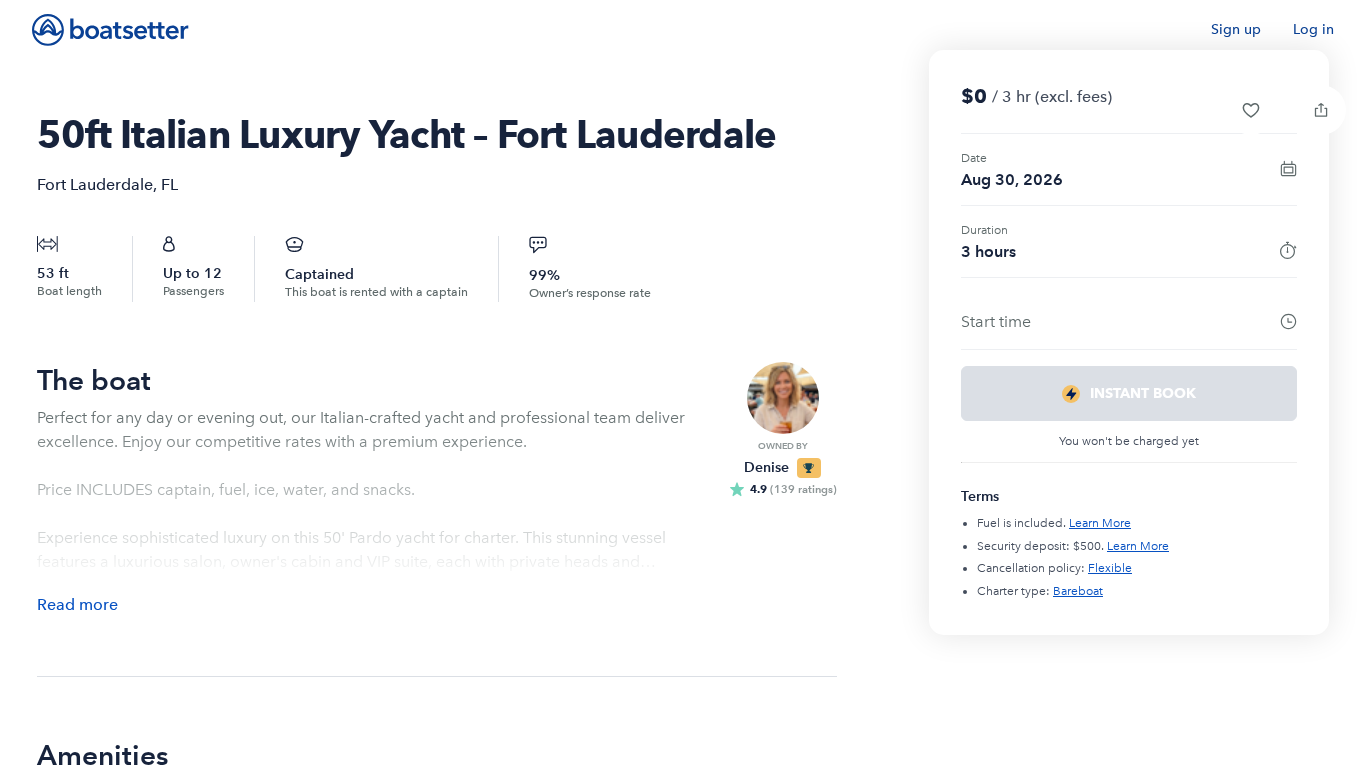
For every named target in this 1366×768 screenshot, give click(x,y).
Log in (1313, 29)
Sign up (1236, 29)
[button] (1251, 110)
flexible (1110, 568)
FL (169, 184)
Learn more (1100, 523)
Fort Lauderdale (95, 184)
